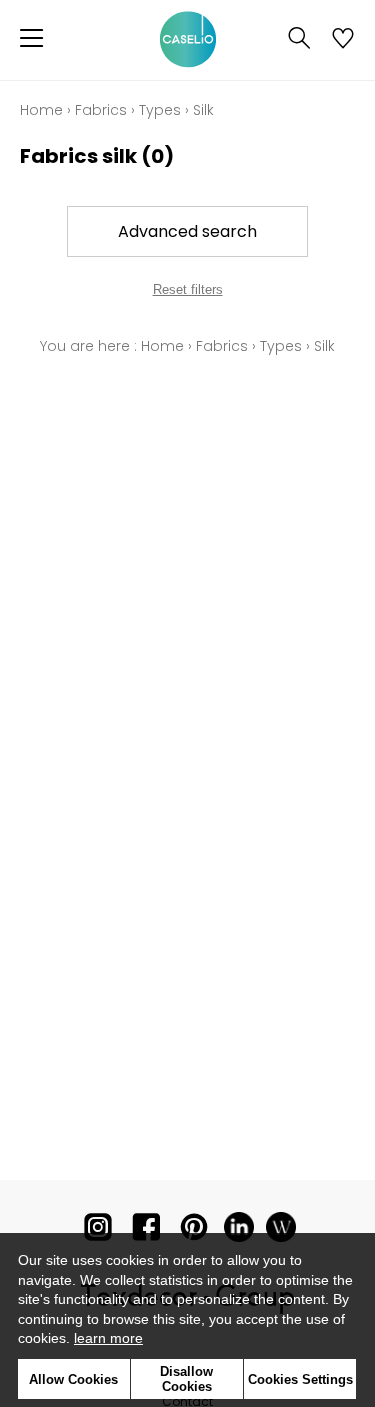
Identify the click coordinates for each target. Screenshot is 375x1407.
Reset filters (188, 289)
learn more (108, 1338)
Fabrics (101, 110)
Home (41, 110)
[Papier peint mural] (281, 1231)
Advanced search (187, 231)
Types (160, 110)
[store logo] (188, 40)
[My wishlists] (343, 40)
